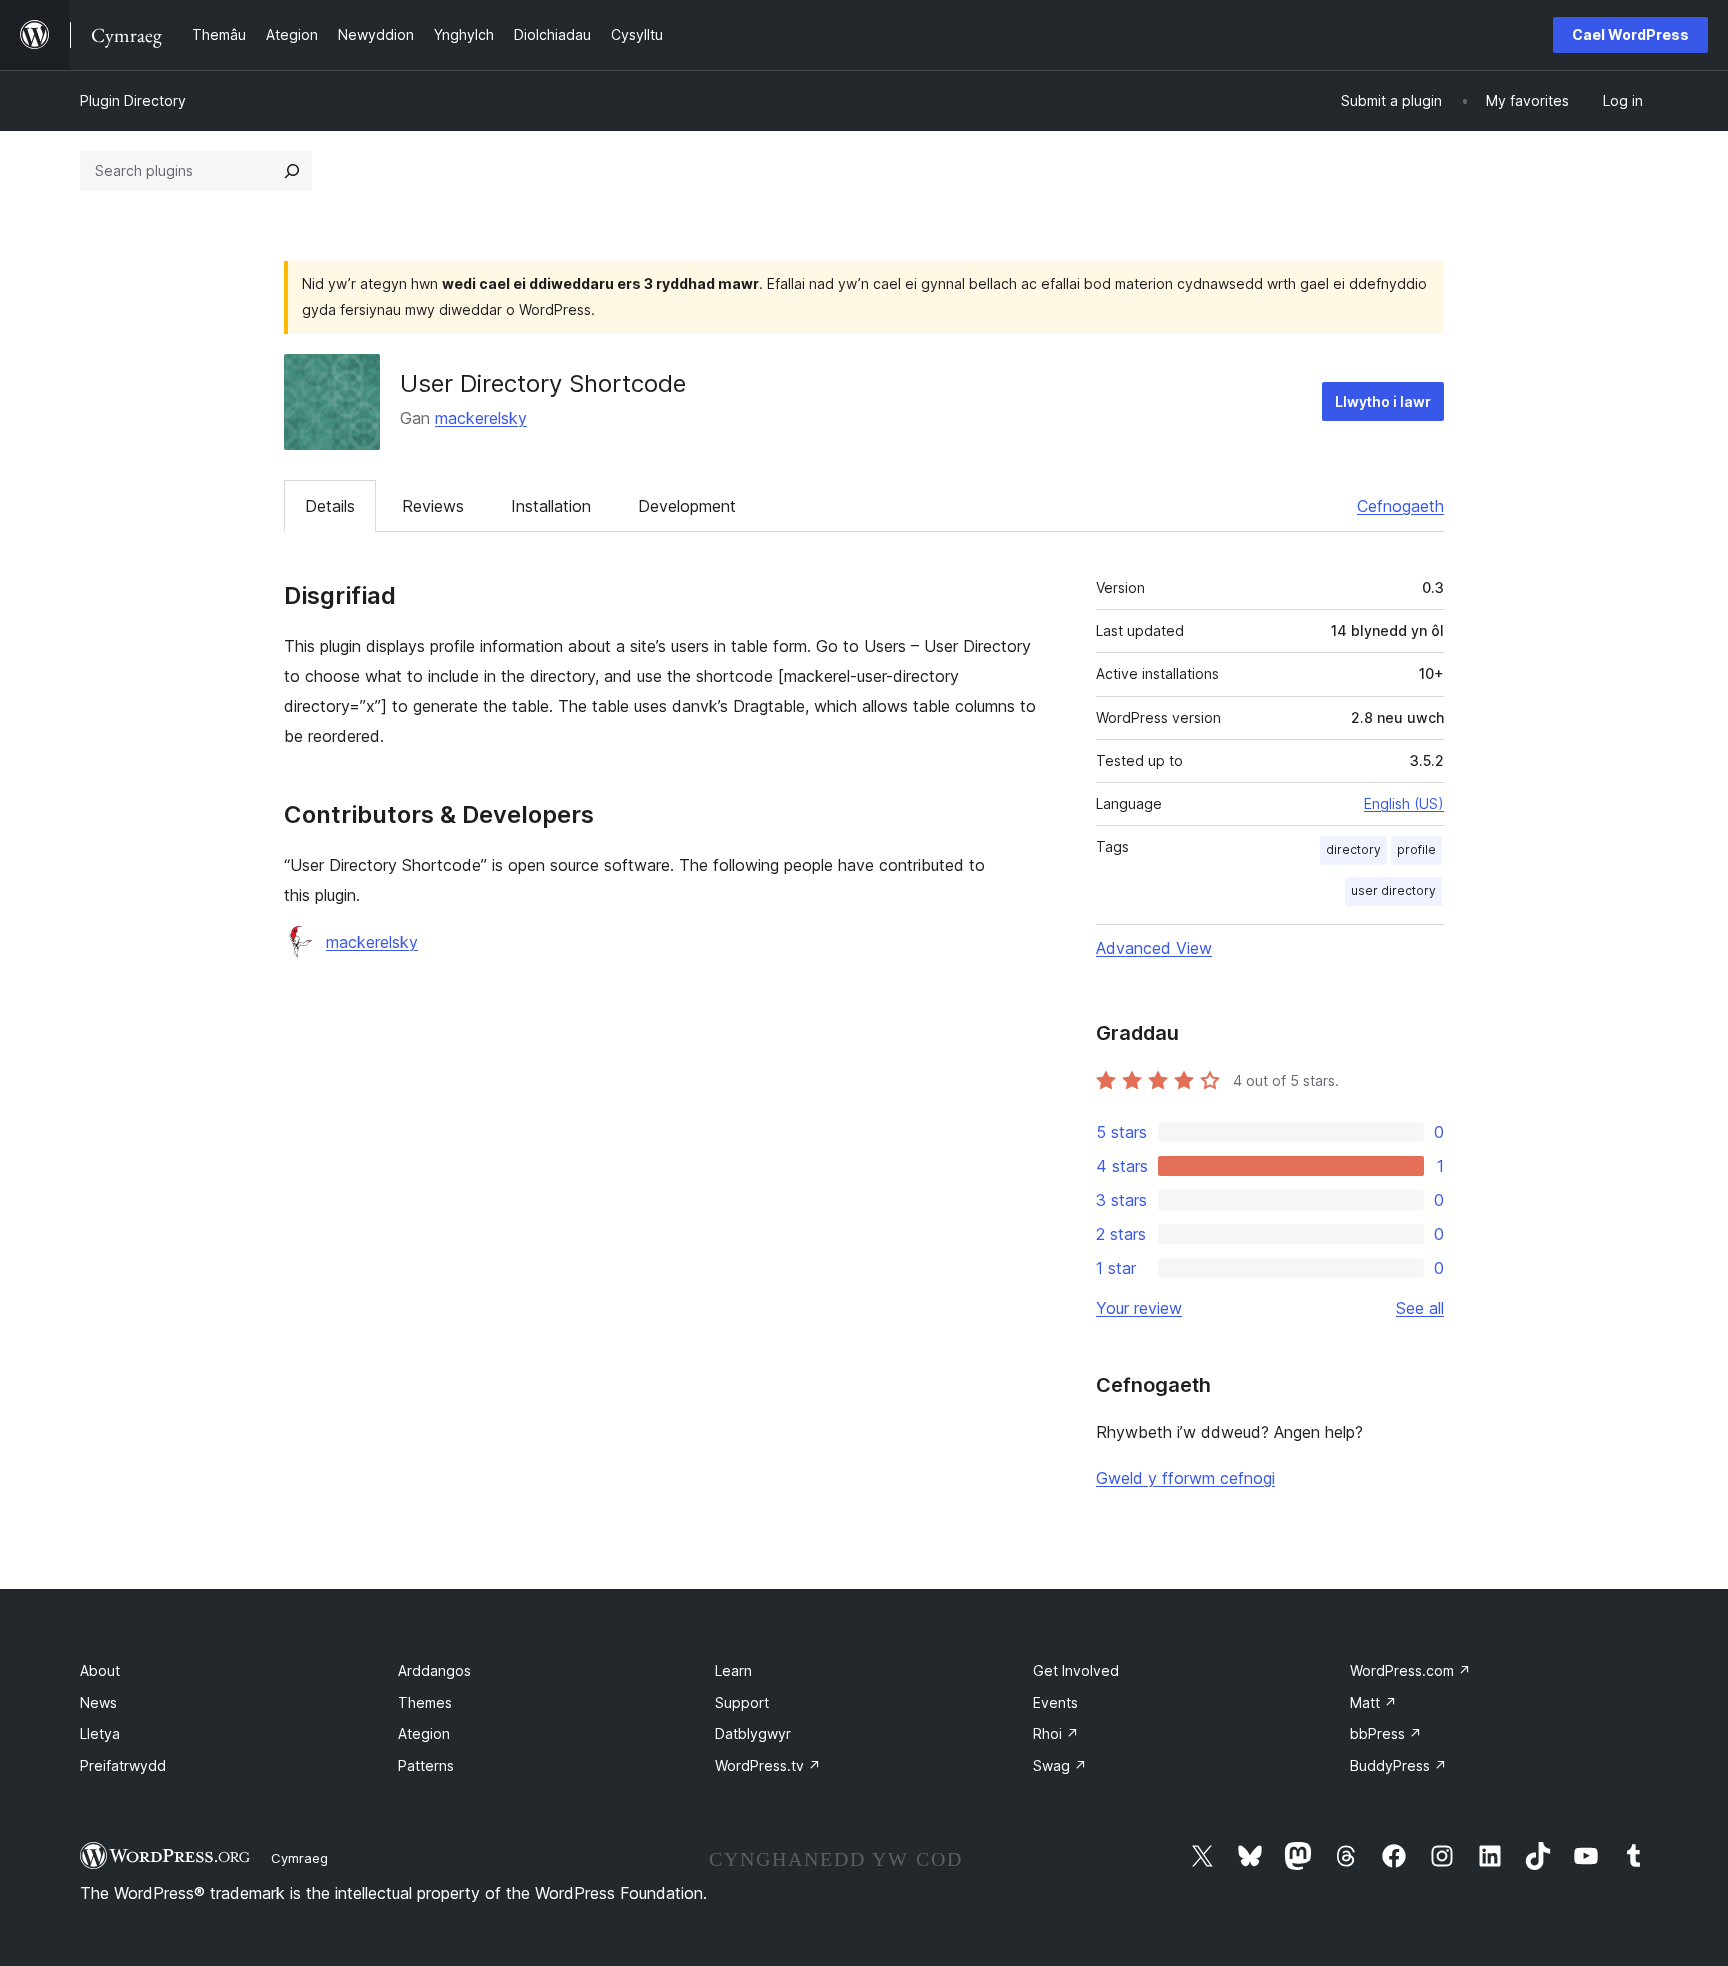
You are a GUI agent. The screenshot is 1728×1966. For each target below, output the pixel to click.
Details (330, 506)
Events (1055, 1702)
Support (742, 1702)
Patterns (426, 1765)
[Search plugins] (292, 171)
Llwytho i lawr (1383, 401)
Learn (733, 1670)
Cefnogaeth (1400, 506)
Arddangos (434, 1670)
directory (1353, 849)
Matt (1373, 1702)
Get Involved (1076, 1670)
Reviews (433, 506)
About (100, 1670)
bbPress (1386, 1733)
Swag (1060, 1765)
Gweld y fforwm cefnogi (1185, 1478)
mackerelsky (481, 418)
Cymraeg (299, 1858)
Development (687, 506)
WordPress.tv (768, 1765)
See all (1420, 1308)
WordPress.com (1410, 1670)
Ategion (424, 1733)
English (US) (1404, 803)
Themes (425, 1702)
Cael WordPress (1630, 34)
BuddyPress (1398, 1765)
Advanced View (1154, 948)
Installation (551, 506)
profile (1416, 849)
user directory (1393, 890)
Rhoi (1056, 1733)
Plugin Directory (133, 100)
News (98, 1702)
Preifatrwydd (123, 1765)
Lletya (100, 1733)
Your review (1139, 1308)
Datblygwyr (753, 1733)
